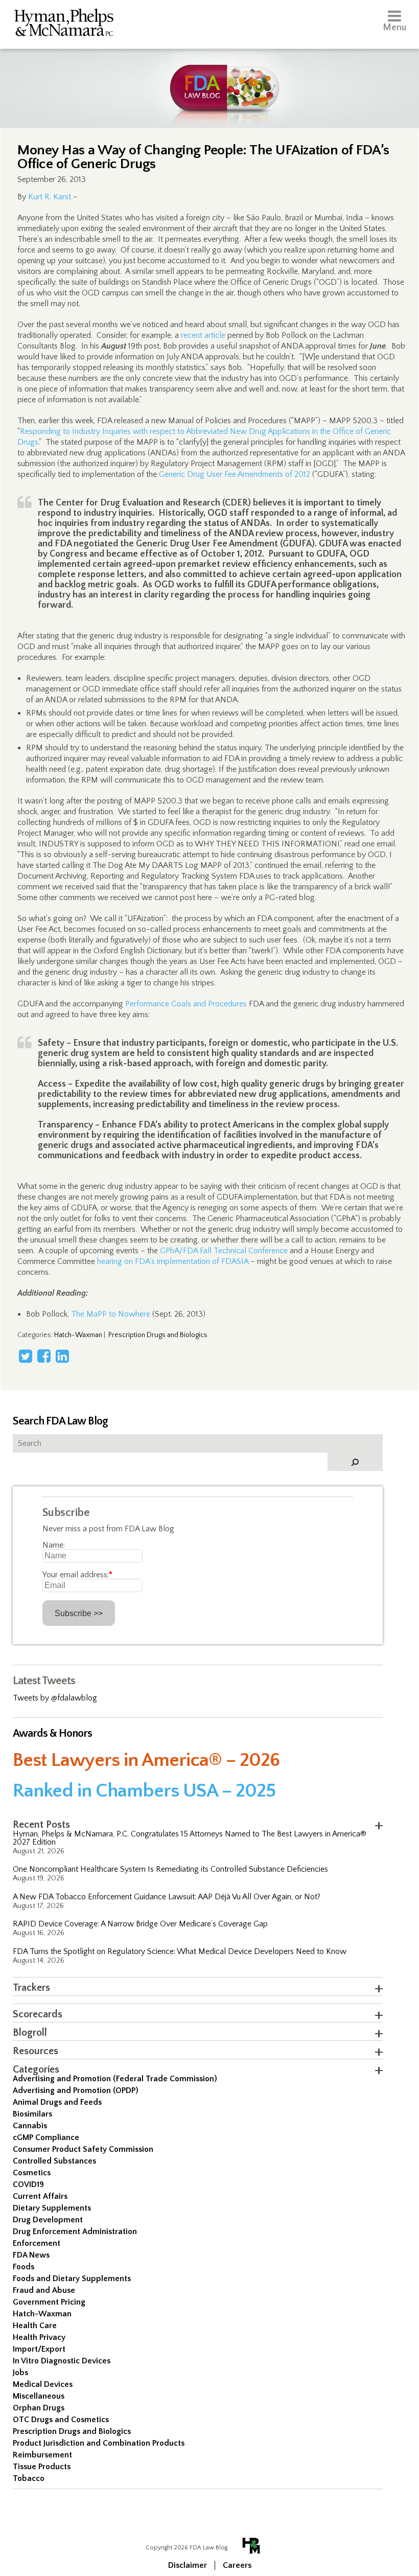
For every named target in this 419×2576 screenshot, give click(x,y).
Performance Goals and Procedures (186, 1004)
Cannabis (30, 2126)
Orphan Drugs (39, 2408)
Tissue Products (42, 2467)
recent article (203, 335)
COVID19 (28, 2184)
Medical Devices (43, 2384)
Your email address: (77, 1575)
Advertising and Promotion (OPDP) (76, 2090)
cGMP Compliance (46, 2137)
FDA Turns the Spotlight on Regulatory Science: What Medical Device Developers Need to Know (180, 1951)
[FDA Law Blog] (210, 78)
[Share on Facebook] (44, 1356)
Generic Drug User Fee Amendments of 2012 (235, 474)
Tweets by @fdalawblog (55, 1698)
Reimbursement (42, 2455)
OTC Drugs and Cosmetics (61, 2420)
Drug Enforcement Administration (75, 2232)
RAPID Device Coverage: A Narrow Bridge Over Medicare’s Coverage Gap (140, 1924)
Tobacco (29, 2478)
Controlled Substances (54, 2161)
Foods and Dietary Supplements (72, 2279)
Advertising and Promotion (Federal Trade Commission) (115, 2079)
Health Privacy (39, 2337)
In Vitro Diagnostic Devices (62, 2361)
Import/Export (39, 2349)
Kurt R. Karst (50, 197)
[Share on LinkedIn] (62, 1356)
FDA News (31, 2255)
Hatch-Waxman (78, 1335)
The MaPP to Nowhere (111, 1314)
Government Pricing (49, 2302)
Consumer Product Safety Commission (83, 2149)
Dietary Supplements (52, 2208)
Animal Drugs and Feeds (57, 2102)
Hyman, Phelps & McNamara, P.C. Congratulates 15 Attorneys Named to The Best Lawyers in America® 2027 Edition (190, 1838)
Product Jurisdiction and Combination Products (99, 2443)
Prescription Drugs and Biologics (158, 1335)
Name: (54, 1545)
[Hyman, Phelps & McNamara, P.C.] (64, 24)
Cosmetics (32, 2173)
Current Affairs (40, 2196)
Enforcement (37, 2243)
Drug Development (48, 2220)
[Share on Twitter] (26, 1356)
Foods (24, 2267)
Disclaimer (188, 2565)
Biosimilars (32, 2114)
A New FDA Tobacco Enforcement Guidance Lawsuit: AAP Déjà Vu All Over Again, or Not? (167, 1897)
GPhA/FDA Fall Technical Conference (224, 1251)
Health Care (35, 2326)
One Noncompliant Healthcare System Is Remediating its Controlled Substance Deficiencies (170, 1869)
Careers (237, 2565)
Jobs (20, 2373)
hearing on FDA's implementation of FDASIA (173, 1261)
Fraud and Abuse (44, 2290)
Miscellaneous (39, 2396)
